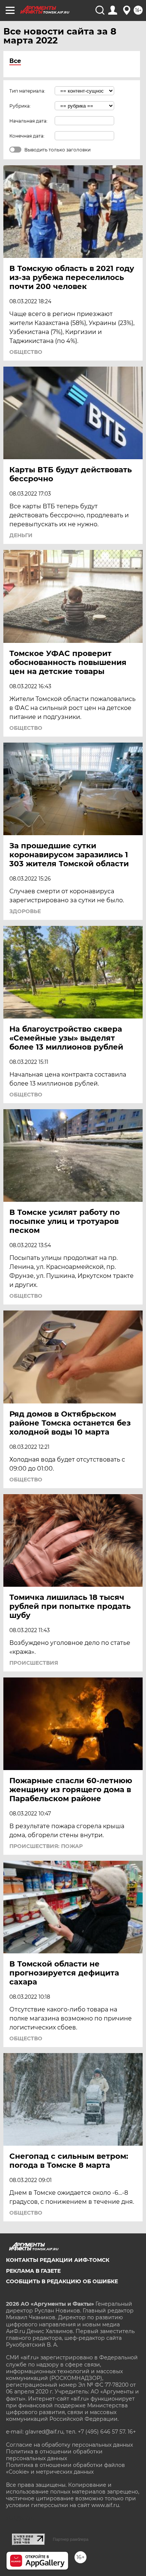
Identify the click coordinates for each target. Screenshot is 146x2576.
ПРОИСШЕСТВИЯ (34, 1663)
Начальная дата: (28, 121)
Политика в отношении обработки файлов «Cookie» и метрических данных (66, 2468)
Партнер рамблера (71, 2539)
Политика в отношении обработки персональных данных (54, 2455)
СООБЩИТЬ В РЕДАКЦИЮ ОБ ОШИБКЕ (62, 2281)
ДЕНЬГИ (21, 535)
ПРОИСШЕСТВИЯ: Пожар (46, 1846)
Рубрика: (20, 106)
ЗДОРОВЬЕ (25, 911)
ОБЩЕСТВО (26, 352)
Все (15, 61)
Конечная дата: (27, 136)
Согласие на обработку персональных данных (69, 2445)
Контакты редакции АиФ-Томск (58, 2260)
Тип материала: (27, 91)
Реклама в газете (33, 2271)
